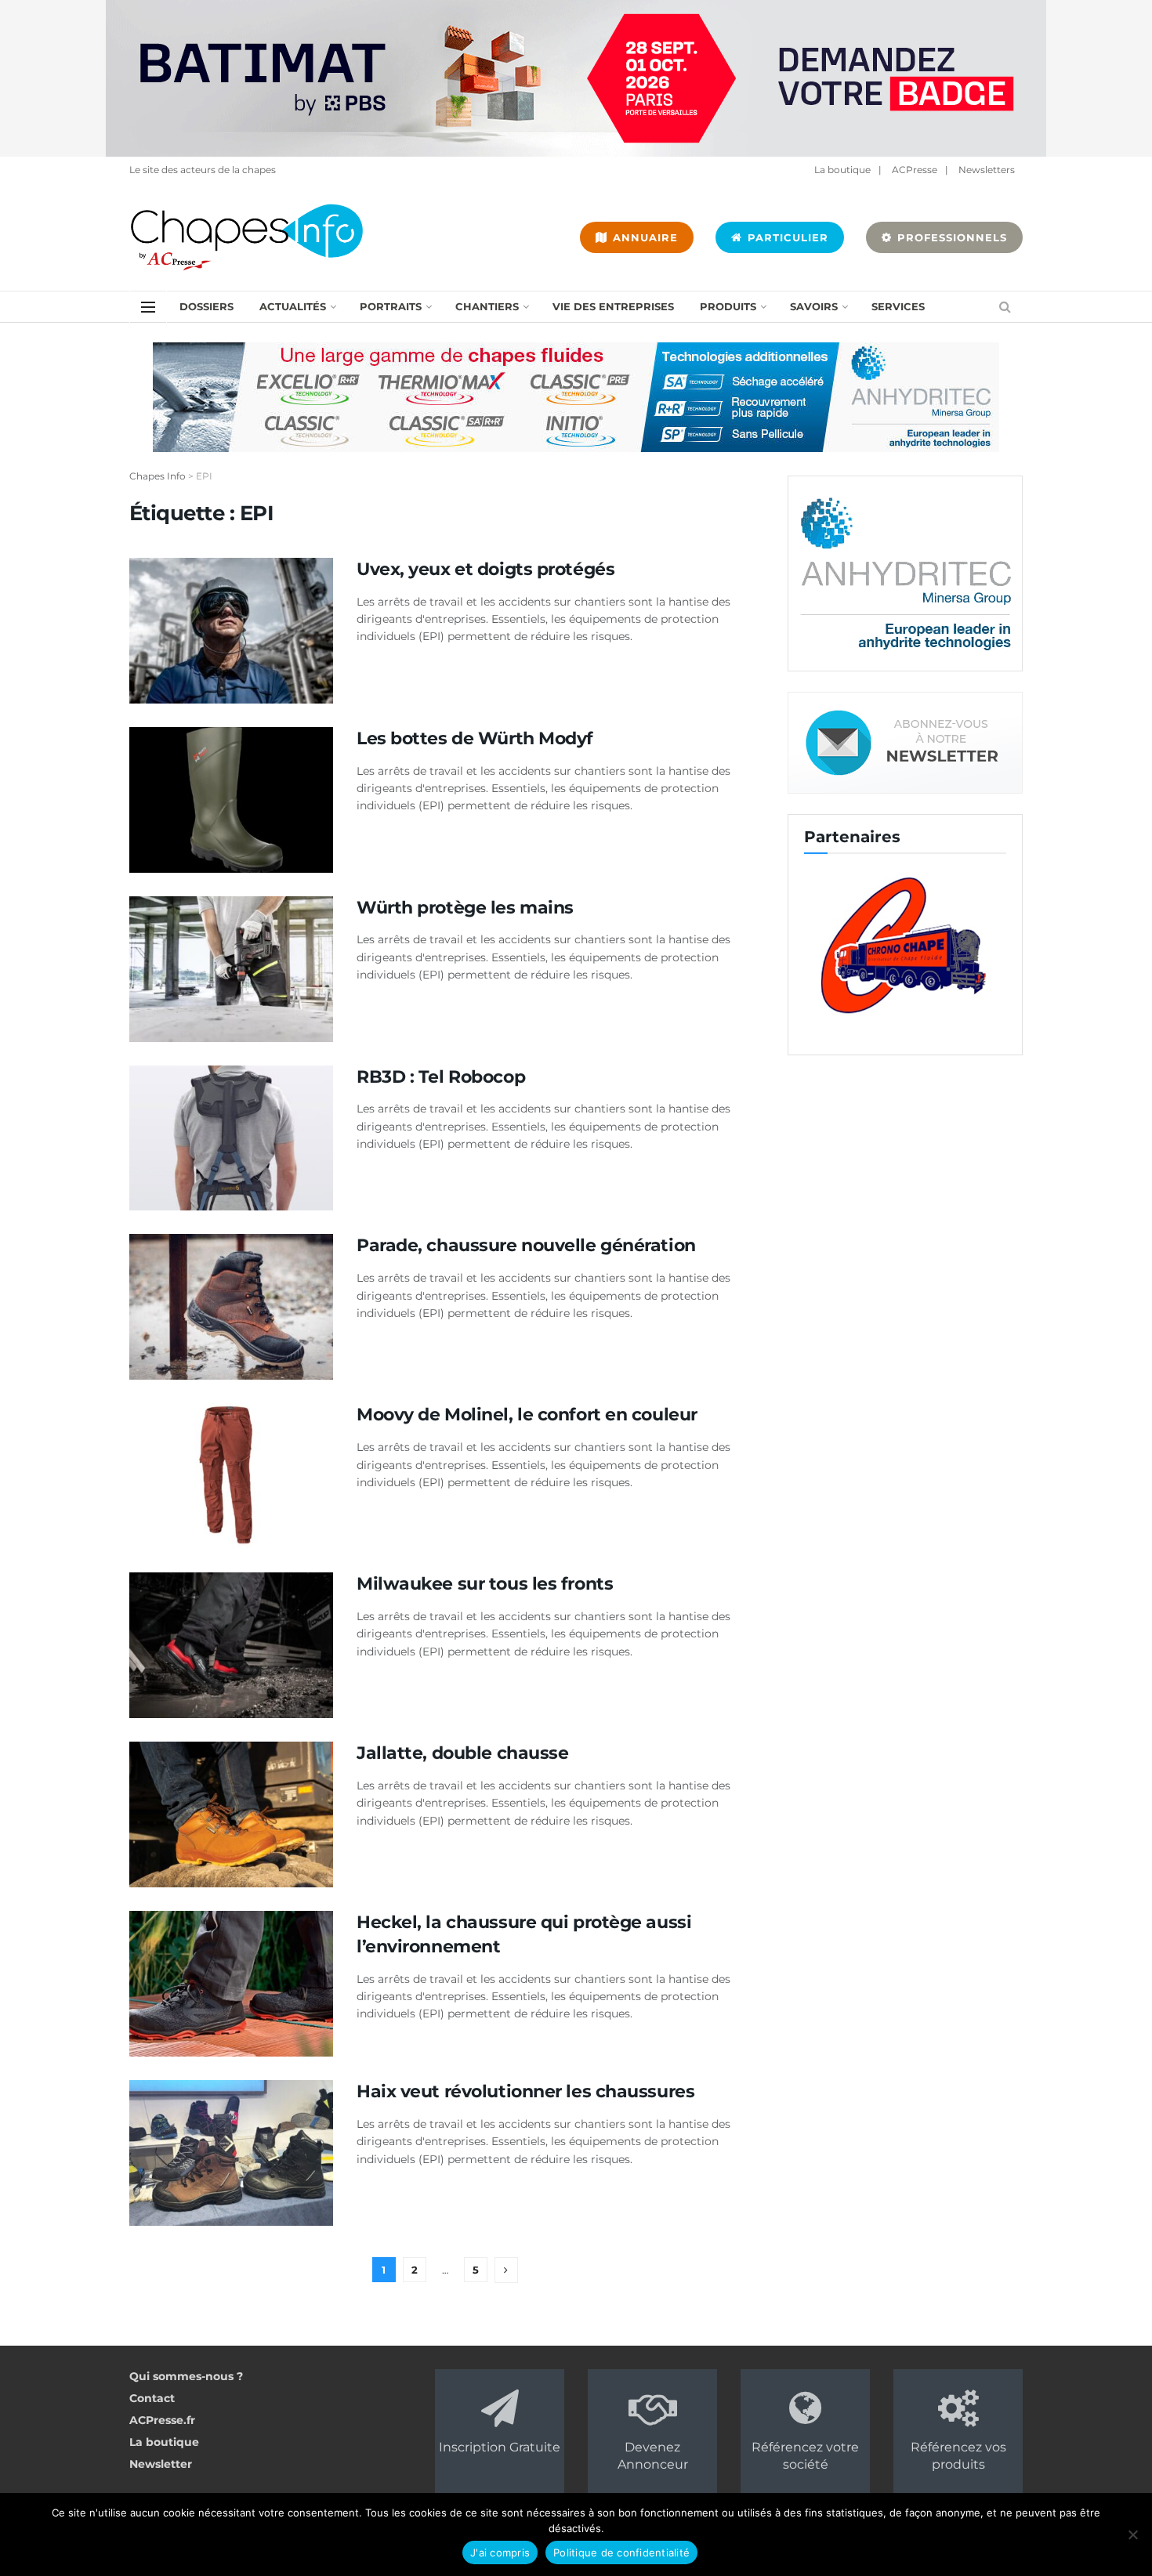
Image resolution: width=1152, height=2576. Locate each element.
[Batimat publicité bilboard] (576, 78)
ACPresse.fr (162, 2420)
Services (898, 306)
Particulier (786, 237)
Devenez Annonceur (653, 2456)
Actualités (293, 306)
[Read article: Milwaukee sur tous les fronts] (231, 1645)
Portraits (391, 306)
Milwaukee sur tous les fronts (487, 1584)
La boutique (842, 170)
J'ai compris (500, 2552)
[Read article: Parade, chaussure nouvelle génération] (231, 1307)
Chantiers (487, 306)
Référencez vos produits (958, 2456)
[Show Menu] (148, 307)
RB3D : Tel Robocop (441, 1077)
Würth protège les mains (465, 908)
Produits (728, 306)
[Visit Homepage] (247, 237)
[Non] (1132, 2534)
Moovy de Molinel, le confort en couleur (527, 1415)
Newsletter (161, 2464)
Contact (152, 2398)
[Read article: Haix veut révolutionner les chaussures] (231, 2153)
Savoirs (814, 306)
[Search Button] (1005, 307)
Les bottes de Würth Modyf (475, 738)
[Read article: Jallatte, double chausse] (231, 1814)
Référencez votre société (805, 2456)
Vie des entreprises (613, 306)
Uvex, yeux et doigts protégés (485, 569)
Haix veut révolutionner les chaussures (525, 2091)
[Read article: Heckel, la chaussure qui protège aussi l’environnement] (231, 1984)
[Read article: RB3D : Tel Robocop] (231, 1138)
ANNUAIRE (643, 237)
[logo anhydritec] (905, 573)
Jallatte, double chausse (462, 1753)
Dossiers (206, 306)
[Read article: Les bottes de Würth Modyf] (231, 800)
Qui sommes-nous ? (186, 2376)
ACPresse (915, 170)
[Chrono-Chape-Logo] (900, 944)
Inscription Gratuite (500, 2447)
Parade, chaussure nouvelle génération (526, 1245)
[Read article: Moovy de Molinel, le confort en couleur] (231, 1476)
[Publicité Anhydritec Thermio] (576, 396)
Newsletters (987, 170)
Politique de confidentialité (621, 2552)
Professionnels (950, 237)
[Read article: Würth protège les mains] (231, 969)
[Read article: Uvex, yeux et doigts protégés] (231, 631)
